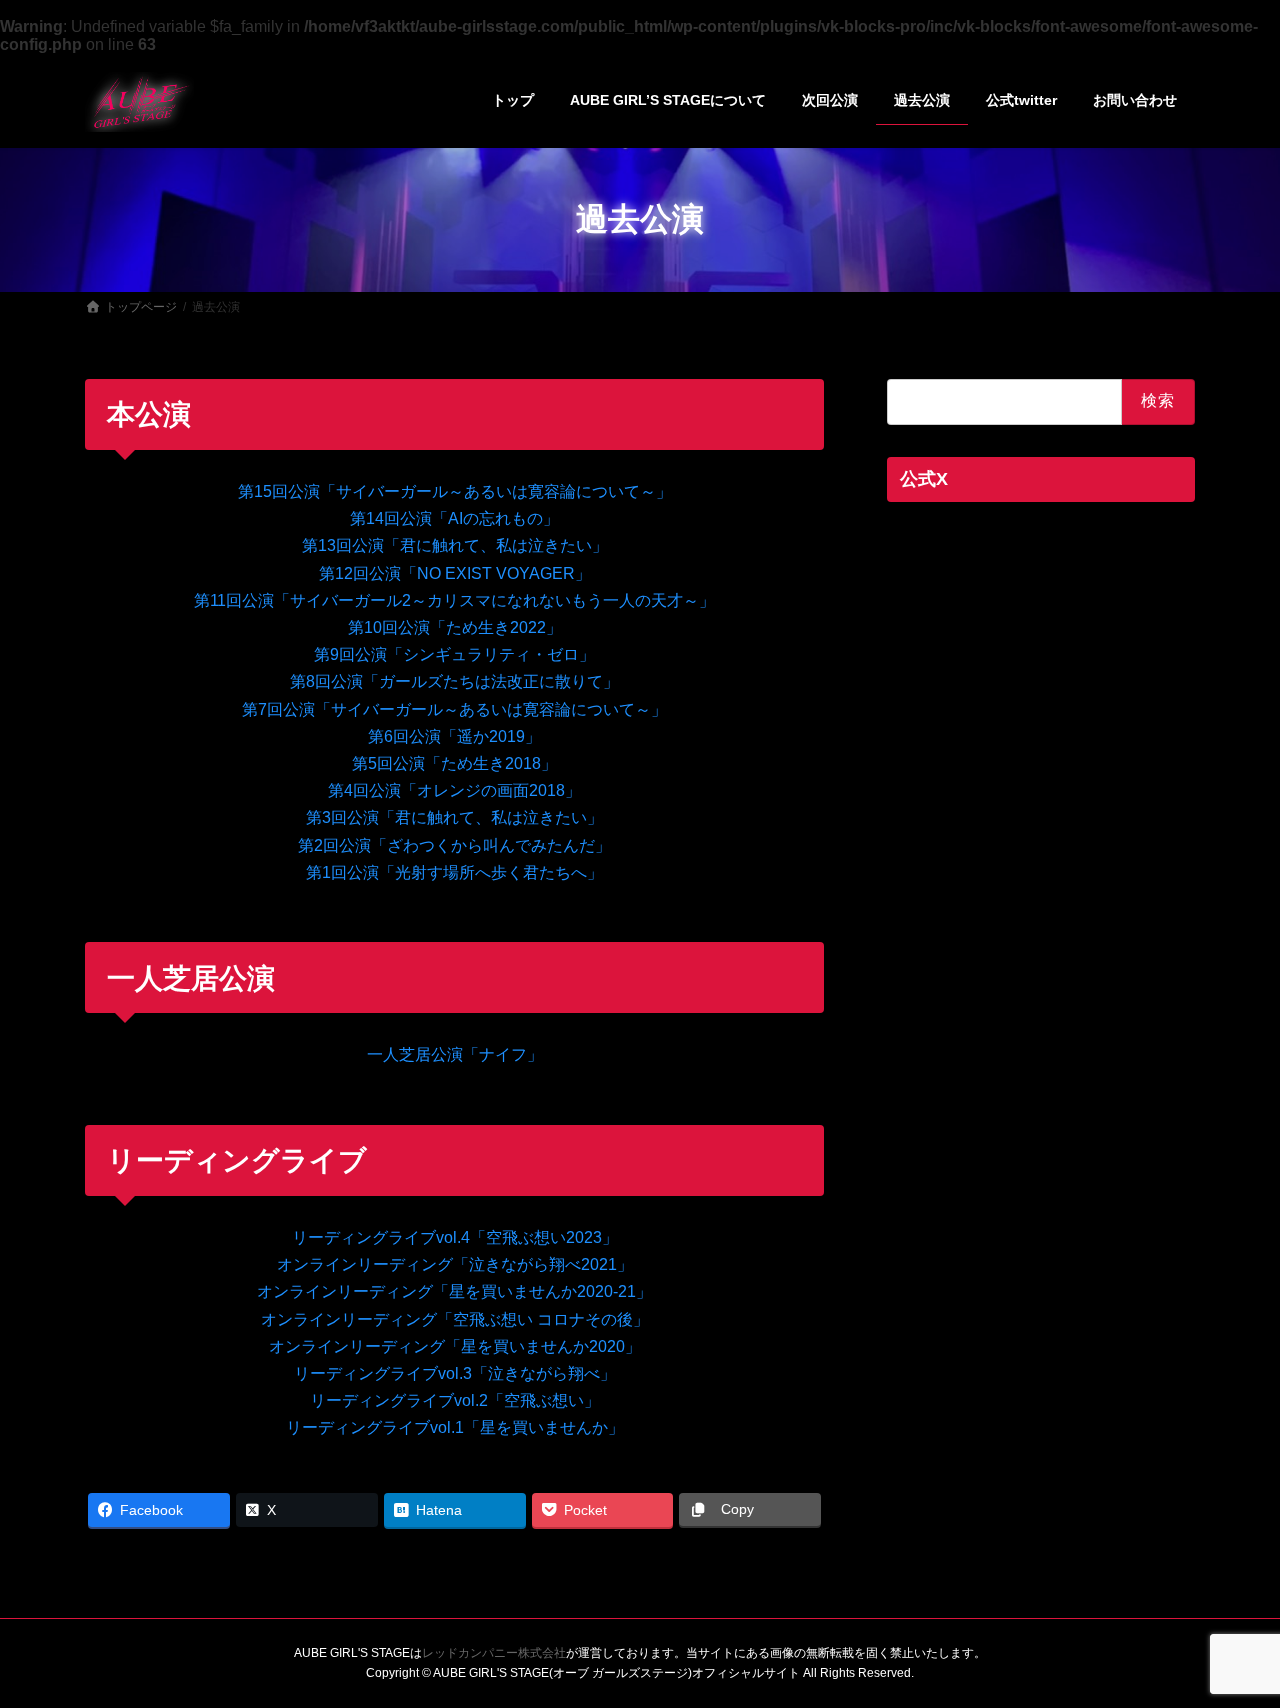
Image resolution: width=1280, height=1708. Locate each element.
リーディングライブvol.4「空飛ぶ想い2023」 (455, 1237)
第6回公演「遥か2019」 (454, 736)
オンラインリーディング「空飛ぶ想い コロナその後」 (455, 1319)
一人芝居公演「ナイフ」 (455, 1054)
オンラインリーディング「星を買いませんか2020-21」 (454, 1291)
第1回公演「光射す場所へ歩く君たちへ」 (454, 872)
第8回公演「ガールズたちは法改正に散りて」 (454, 681)
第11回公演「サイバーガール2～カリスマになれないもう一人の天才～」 (454, 600)
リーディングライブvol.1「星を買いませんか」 (455, 1427)
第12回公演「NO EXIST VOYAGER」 (455, 573)
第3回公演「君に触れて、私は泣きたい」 (454, 817)
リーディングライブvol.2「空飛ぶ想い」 (455, 1400)
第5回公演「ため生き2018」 (454, 763)
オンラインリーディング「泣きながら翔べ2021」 (455, 1264)
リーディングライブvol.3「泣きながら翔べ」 (455, 1373)
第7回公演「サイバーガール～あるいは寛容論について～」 (454, 709)
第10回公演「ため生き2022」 (455, 627)
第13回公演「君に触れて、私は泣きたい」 (455, 545)
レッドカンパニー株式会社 (494, 1653)
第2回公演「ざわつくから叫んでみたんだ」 (454, 845)
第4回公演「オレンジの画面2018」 (454, 790)
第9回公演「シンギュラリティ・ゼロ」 (454, 654)
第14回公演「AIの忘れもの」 (454, 518)
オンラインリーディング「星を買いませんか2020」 (455, 1346)
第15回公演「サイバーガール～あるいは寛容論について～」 (455, 491)
